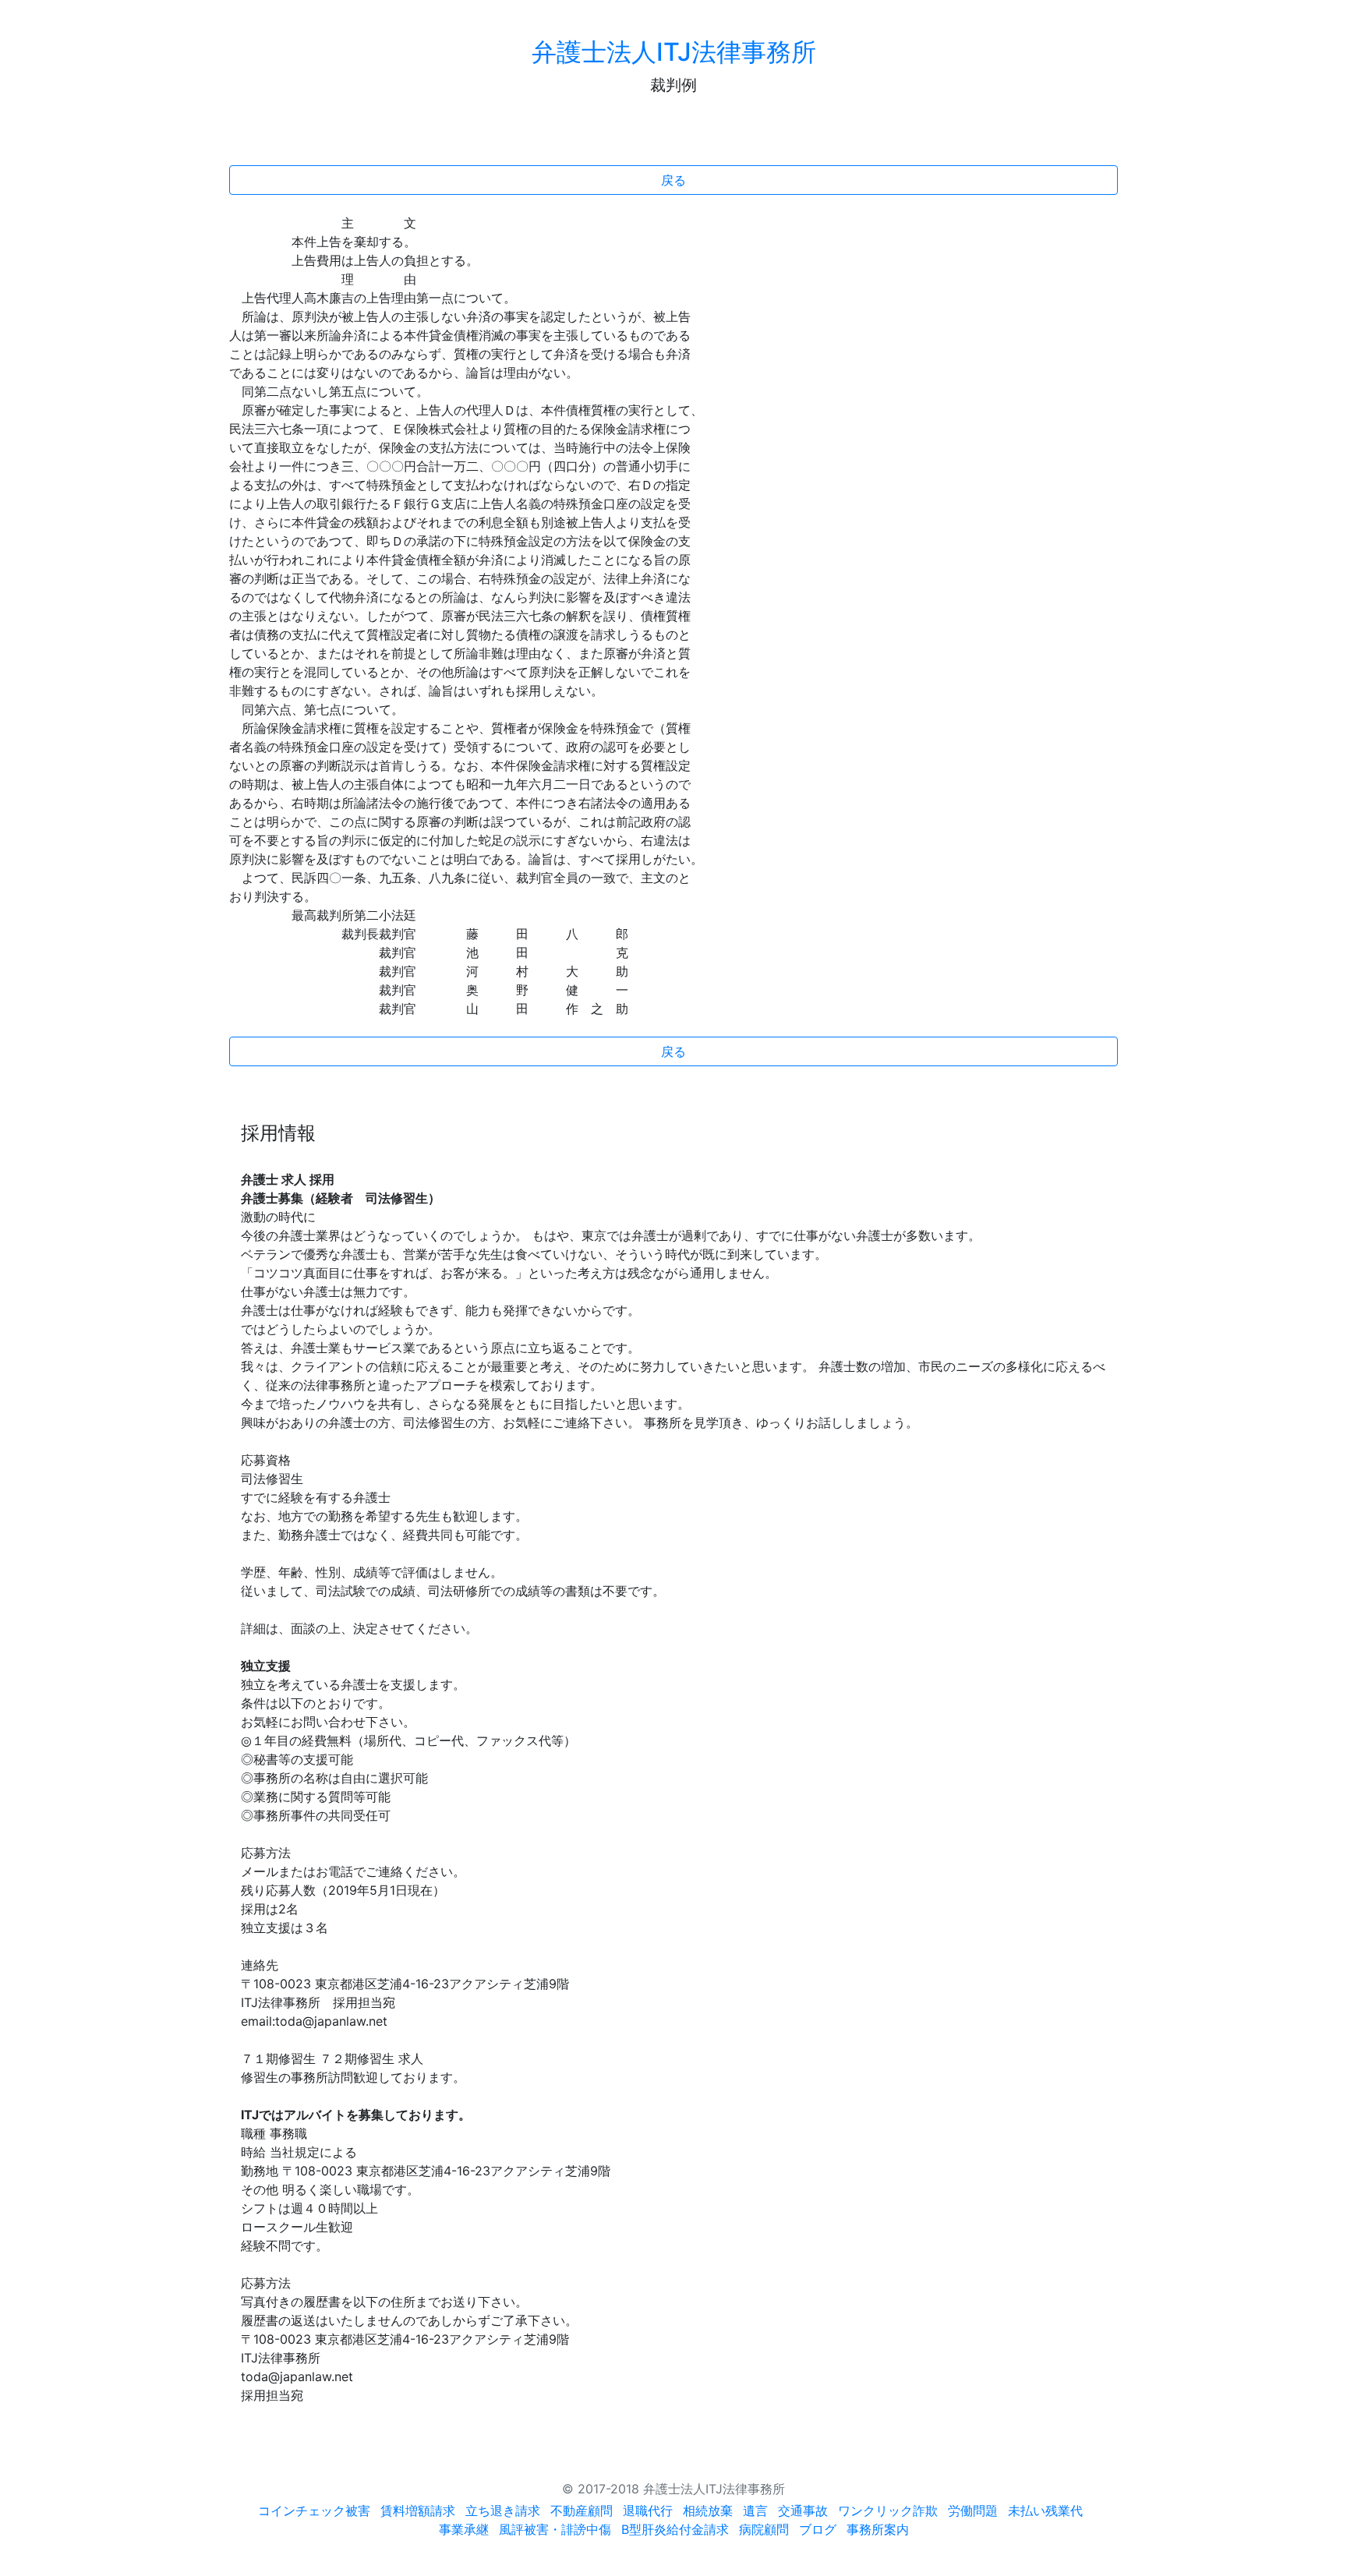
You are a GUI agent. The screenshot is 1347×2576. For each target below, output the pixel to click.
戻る (673, 180)
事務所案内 (878, 2529)
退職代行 (648, 2511)
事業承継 (464, 2529)
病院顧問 (764, 2529)
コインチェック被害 (314, 2511)
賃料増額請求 (418, 2511)
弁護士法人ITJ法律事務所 (674, 52)
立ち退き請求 (503, 2511)
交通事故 (803, 2511)
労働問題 (973, 2511)
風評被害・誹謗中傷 (555, 2529)
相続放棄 (708, 2511)
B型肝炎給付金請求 (675, 2529)
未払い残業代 (1045, 2511)
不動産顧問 (582, 2511)
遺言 (755, 2511)
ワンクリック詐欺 (888, 2511)
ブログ (818, 2529)
